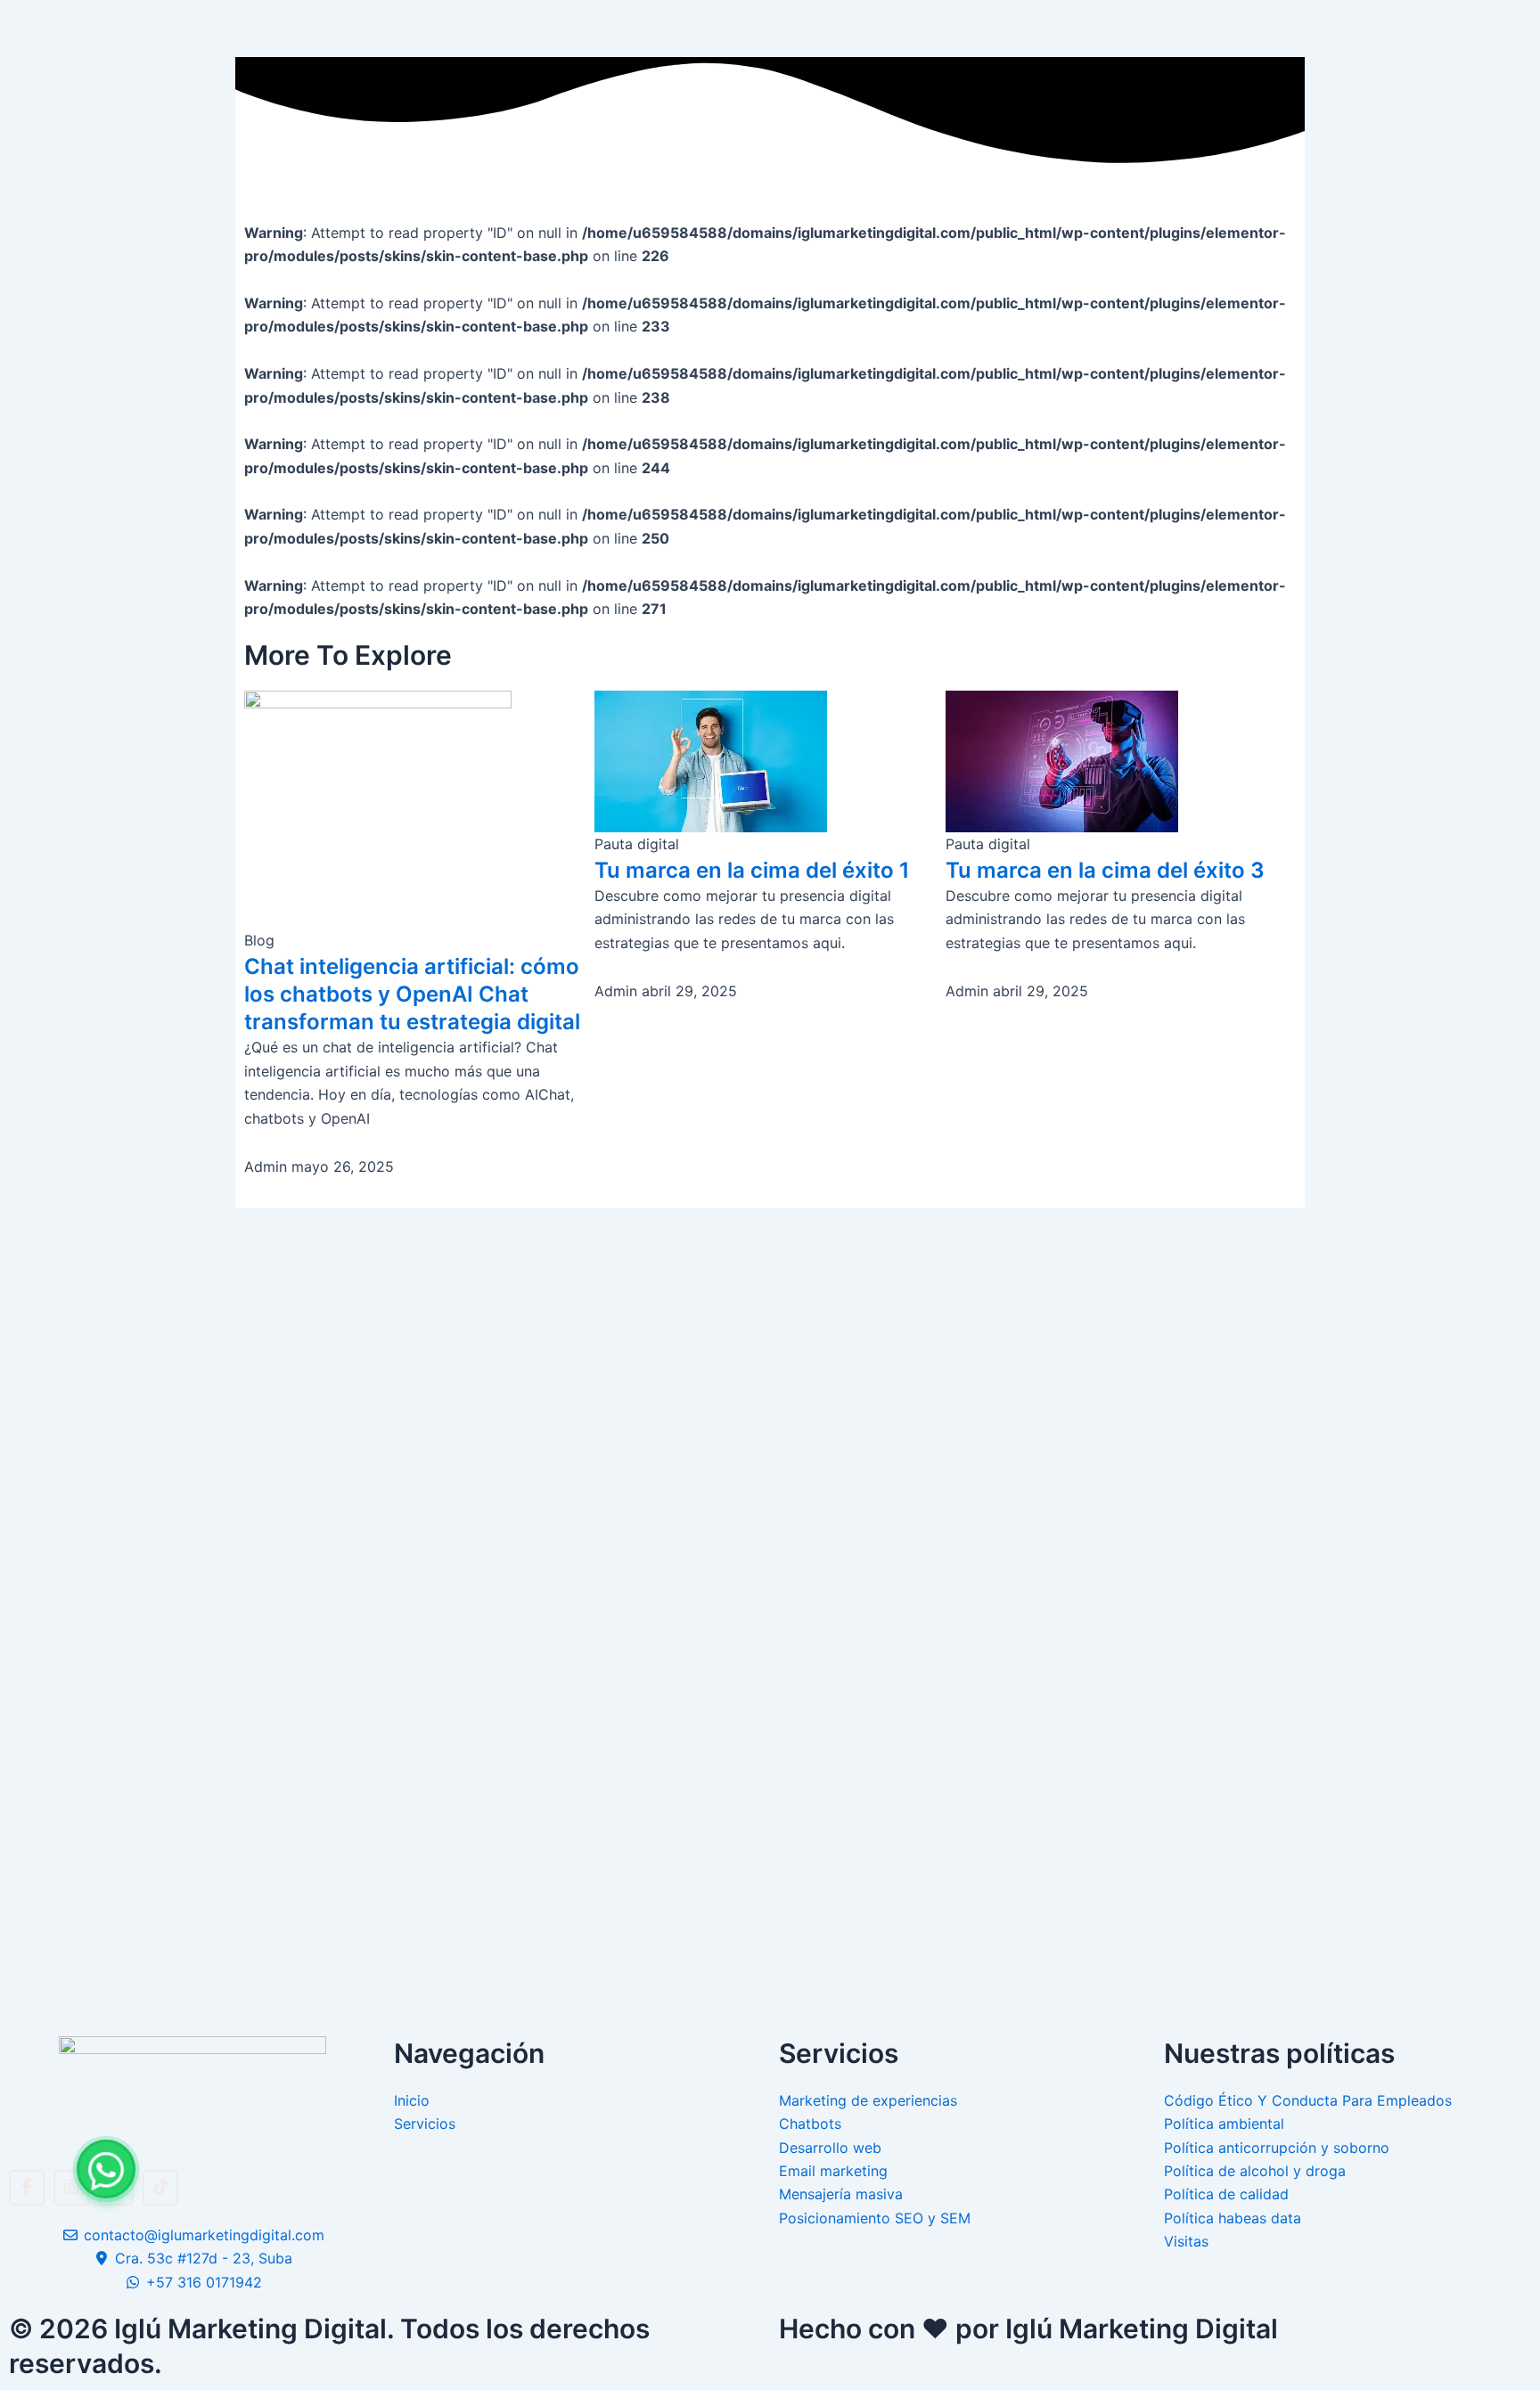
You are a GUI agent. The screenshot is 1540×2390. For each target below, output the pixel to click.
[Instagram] (71, 2188)
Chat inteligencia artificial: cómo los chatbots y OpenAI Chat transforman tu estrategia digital (412, 994)
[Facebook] (27, 2188)
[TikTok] (160, 2188)
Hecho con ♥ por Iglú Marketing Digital (1028, 2329)
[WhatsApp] (106, 2169)
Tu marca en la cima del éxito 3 (1105, 870)
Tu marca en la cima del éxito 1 (752, 870)
